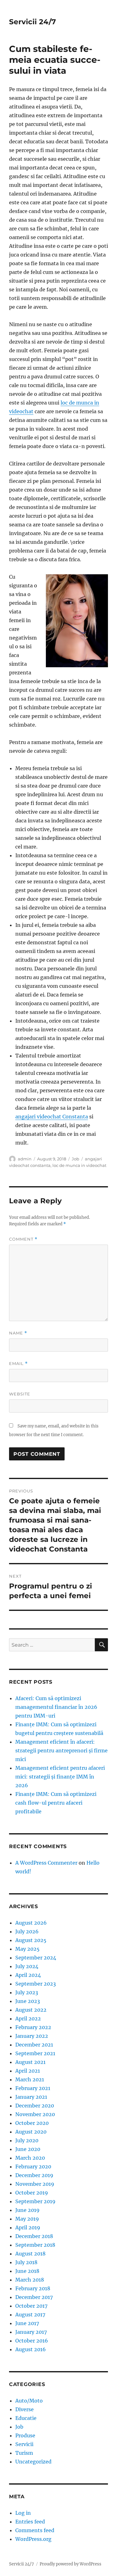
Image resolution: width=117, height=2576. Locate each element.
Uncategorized (33, 2462)
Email (18, 1364)
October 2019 (32, 2193)
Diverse (24, 2409)
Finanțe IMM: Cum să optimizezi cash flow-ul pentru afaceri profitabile (56, 1803)
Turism (24, 2453)
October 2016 (32, 2341)
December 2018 (34, 2236)
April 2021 (28, 2071)
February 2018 (33, 2288)
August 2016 (31, 2349)
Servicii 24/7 (32, 22)
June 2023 (28, 2001)
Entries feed (30, 2522)
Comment (23, 1239)
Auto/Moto (29, 2401)
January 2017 (31, 2332)
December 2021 (34, 2045)
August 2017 (30, 2315)
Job (76, 1159)
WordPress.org (33, 2539)
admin (25, 1159)
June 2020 (28, 2149)
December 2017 (34, 2297)
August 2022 (31, 2010)
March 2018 (30, 2280)
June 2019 (27, 2210)
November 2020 (35, 2114)
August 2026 (31, 1923)
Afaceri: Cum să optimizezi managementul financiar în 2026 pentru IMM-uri (56, 1707)
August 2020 (31, 2132)
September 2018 (35, 2245)
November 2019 (35, 2184)
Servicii (24, 2444)
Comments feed (35, 2530)
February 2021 (33, 2088)
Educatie (26, 2418)
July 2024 (27, 1966)
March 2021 (30, 2079)
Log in (23, 2513)
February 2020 (33, 2167)
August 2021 (30, 2062)
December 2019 (34, 2175)
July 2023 (27, 1992)
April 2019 (28, 2227)
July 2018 (26, 2262)
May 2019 (27, 2219)
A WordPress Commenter (46, 1863)
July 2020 (27, 2140)
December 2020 (35, 2106)
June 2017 (27, 2323)
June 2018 (27, 2271)
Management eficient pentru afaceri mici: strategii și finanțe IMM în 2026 (60, 1777)
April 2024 (28, 1975)
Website (20, 1394)
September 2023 (36, 1984)
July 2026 (27, 1931)
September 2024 (36, 1958)
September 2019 (35, 2201)
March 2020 (30, 2158)
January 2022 (32, 2036)
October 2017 (31, 2306)
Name (18, 1333)
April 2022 (28, 2019)
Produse (25, 2435)
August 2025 (31, 1940)
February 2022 (33, 2027)
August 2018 (30, 2254)
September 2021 (35, 2053)
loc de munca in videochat (79, 1165)
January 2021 (31, 2097)
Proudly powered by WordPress (71, 2564)
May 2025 (27, 1949)
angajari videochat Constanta (52, 1117)
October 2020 (32, 2123)
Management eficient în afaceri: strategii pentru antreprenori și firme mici (61, 1750)
